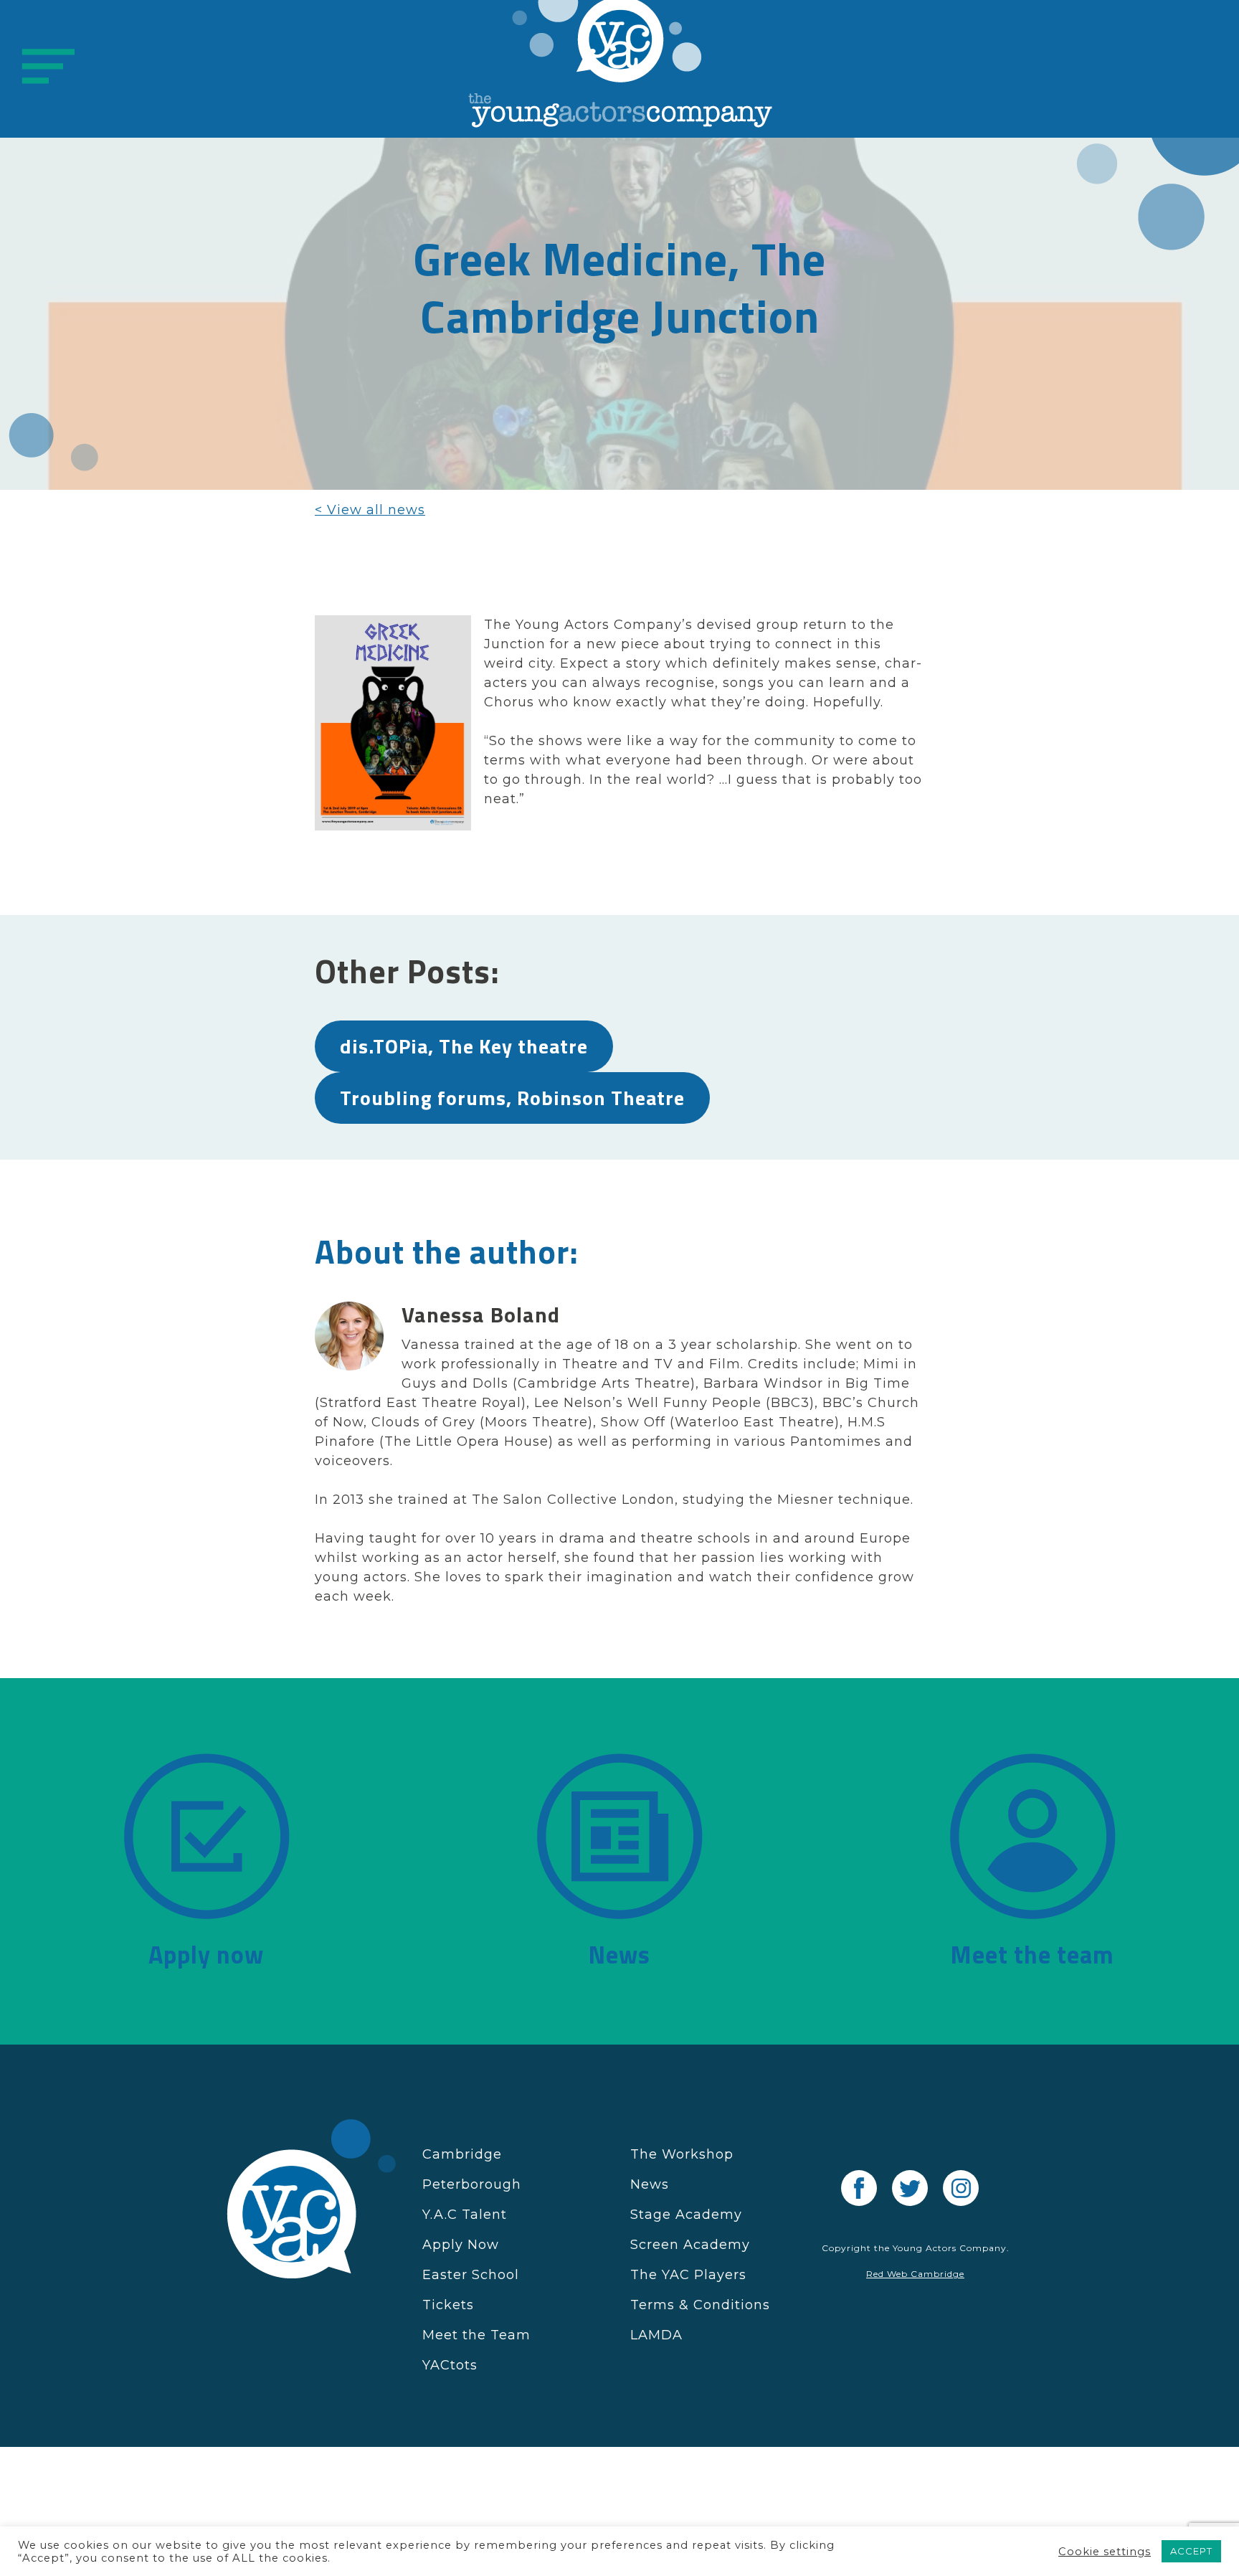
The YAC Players (688, 2275)
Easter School (471, 2275)
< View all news (370, 510)
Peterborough (472, 2184)
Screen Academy (690, 2245)
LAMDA (656, 2335)
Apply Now (461, 2245)
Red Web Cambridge (915, 2274)
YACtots (450, 2365)
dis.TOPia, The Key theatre (464, 1046)
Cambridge (462, 2154)
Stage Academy (686, 2215)
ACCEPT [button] (1191, 2551)
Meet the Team (476, 2335)
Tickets (448, 2305)
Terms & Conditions (700, 2305)
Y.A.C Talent (465, 2215)
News (650, 2184)
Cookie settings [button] (1105, 2552)
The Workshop (682, 2154)
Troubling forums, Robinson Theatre (512, 1098)
